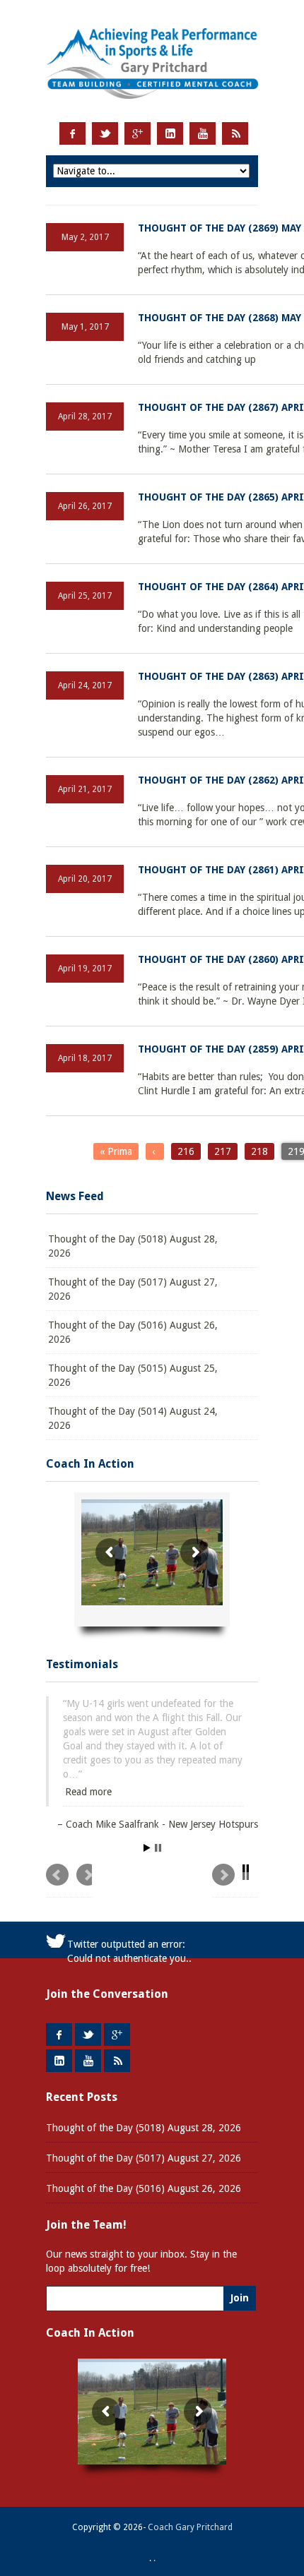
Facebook (72, 133)
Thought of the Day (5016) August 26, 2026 (133, 1332)
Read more (88, 1792)
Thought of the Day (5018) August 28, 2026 (133, 1246)
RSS (235, 133)
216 (186, 1151)
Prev (69, 1881)
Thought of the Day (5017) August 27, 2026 (133, 1289)
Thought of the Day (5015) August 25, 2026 (133, 1375)
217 (223, 1151)
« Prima (116, 1151)
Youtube (203, 133)
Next (235, 1881)
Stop (158, 1848)
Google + (138, 133)
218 (259, 1151)
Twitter (105, 133)
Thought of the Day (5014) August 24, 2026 (133, 1418)
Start (147, 1848)
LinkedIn (170, 133)
